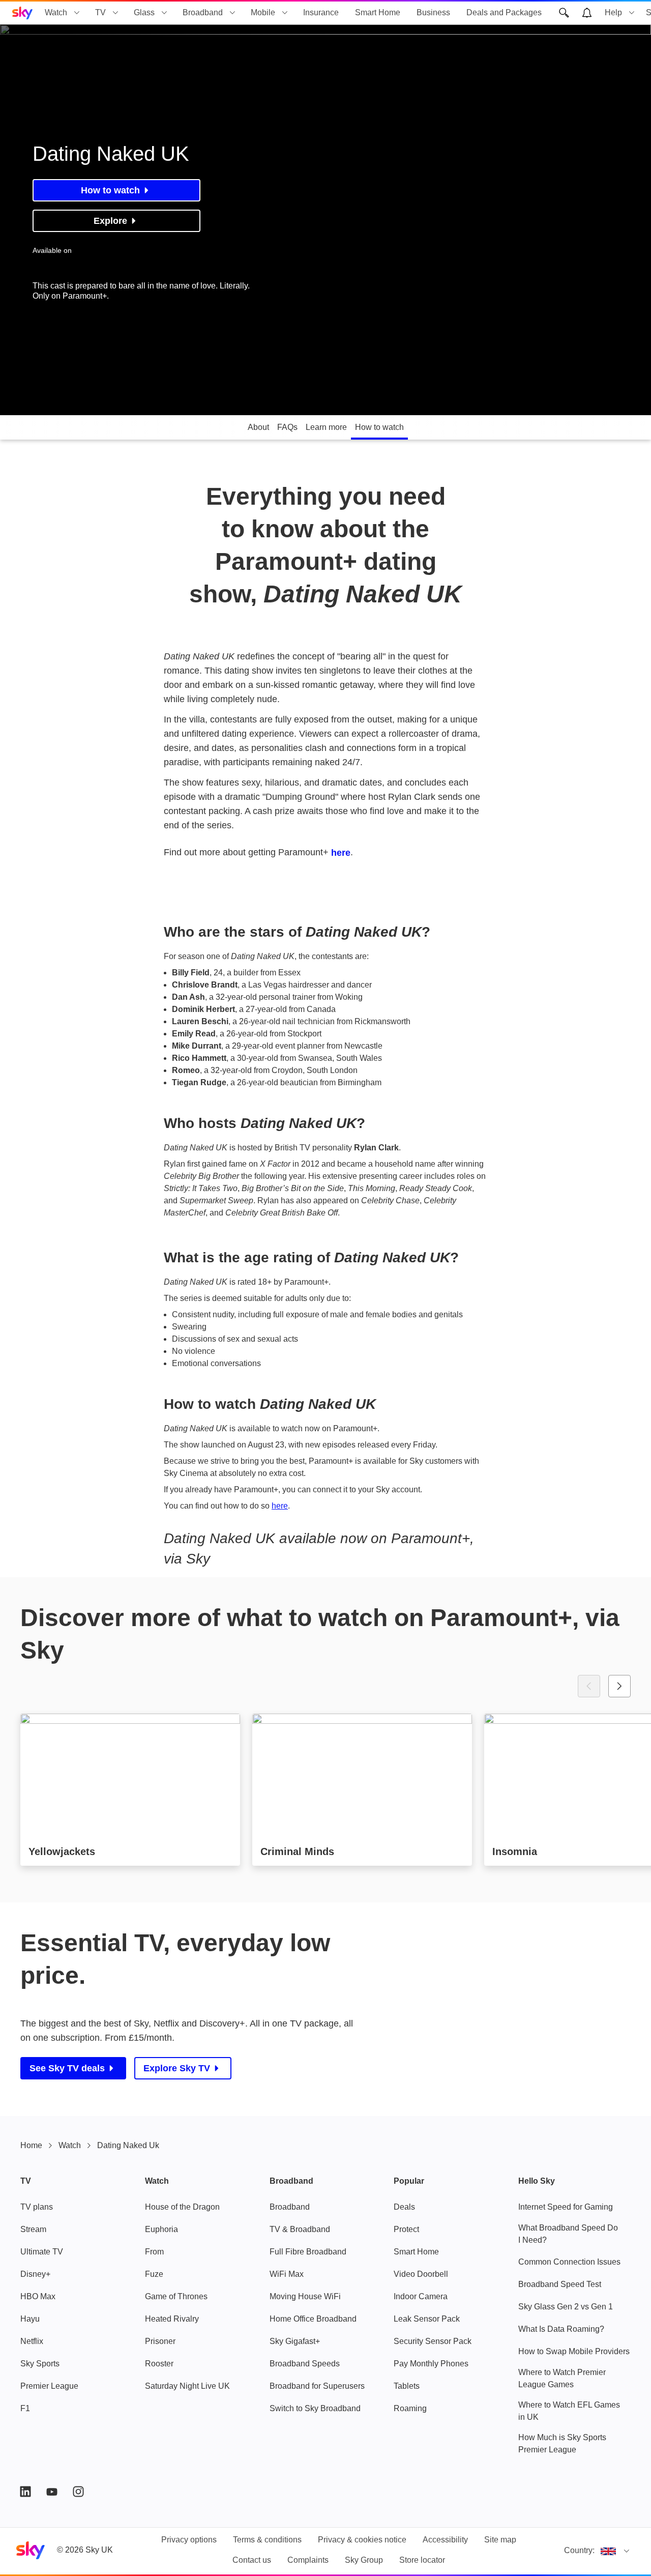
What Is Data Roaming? (561, 2329)
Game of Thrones (176, 2296)
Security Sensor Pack (433, 2341)
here (341, 853)
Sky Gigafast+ (295, 2341)
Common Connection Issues (569, 2262)
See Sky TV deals (67, 2068)
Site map (500, 2540)
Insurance (321, 12)
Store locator (422, 2560)
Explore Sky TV (177, 2068)
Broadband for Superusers (317, 2386)
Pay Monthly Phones (431, 2364)
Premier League (49, 2386)
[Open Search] (564, 13)
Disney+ (35, 2274)
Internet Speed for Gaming (566, 2207)
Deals (404, 2207)
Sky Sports (40, 2364)
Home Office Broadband (313, 2319)
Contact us (252, 2560)
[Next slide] (619, 1686)
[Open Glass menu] (164, 13)
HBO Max (38, 2296)
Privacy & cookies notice (362, 2540)
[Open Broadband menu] (232, 13)
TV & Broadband (300, 2229)
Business (433, 12)
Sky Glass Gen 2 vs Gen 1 (566, 2307)
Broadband (203, 12)
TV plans (37, 2207)
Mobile (263, 12)
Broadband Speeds (305, 2364)
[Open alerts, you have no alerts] (587, 13)
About (258, 427)
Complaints (308, 2560)
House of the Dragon (182, 2207)
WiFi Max (287, 2274)
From (154, 2252)
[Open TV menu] (115, 13)
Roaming (410, 2408)
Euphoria (161, 2229)
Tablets (407, 2386)
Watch (56, 12)
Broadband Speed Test (560, 2284)
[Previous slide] (589, 1686)
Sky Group (364, 2560)
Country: (579, 2550)
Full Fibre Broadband (308, 2252)
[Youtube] (52, 2492)
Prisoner (160, 2341)
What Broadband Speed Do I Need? (568, 2234)
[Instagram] (78, 2492)
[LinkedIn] (25, 2492)
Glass (144, 12)
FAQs (287, 427)
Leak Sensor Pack (427, 2319)
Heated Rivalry (172, 2319)
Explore (110, 221)
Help (613, 12)
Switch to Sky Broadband (315, 2408)
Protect (406, 2229)
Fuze (154, 2274)
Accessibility (445, 2540)
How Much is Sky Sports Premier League (562, 2443)
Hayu (30, 2319)
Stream (33, 2229)
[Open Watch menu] (77, 13)
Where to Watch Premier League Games (562, 2378)
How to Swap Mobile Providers (574, 2351)
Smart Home (378, 12)
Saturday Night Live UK (187, 2386)
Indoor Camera (421, 2296)
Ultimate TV (42, 2252)
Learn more (326, 427)
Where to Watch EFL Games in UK (569, 2411)
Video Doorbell (421, 2274)
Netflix (32, 2341)
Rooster (159, 2364)
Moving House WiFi (305, 2296)
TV (100, 12)
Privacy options (189, 2540)
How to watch (110, 190)
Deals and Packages (504, 12)
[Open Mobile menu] (285, 13)
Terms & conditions (267, 2540)
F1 (25, 2408)
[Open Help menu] (632, 13)
